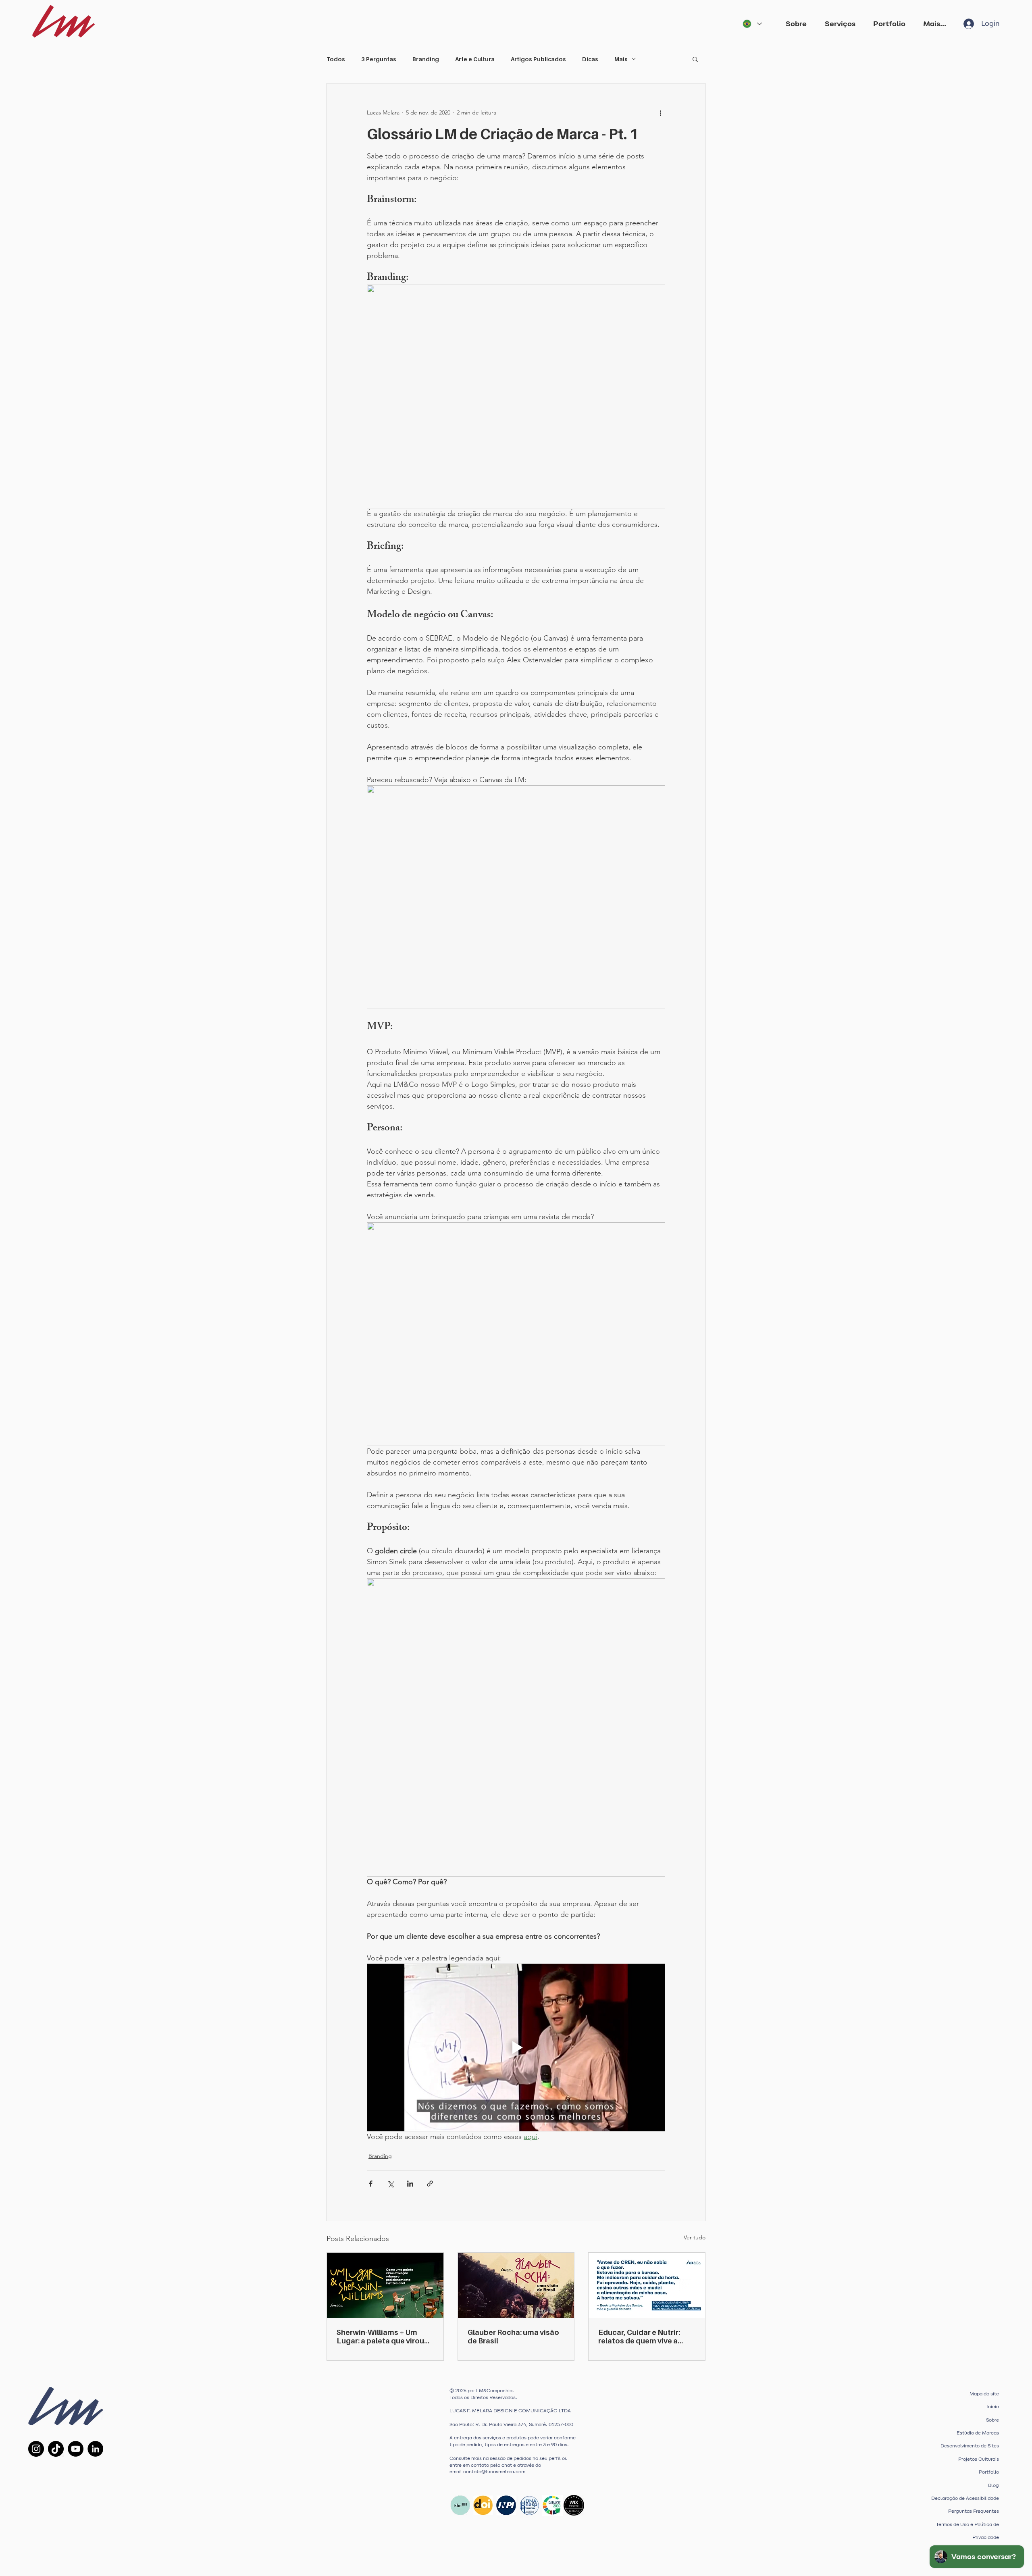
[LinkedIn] (95, 2449)
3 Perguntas (379, 59)
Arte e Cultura (475, 59)
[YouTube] (76, 2449)
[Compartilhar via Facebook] (371, 2184)
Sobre (992, 2420)
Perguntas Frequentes (974, 2511)
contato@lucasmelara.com (494, 2472)
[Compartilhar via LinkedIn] (410, 2184)
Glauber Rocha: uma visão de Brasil (513, 2337)
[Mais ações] (660, 112)
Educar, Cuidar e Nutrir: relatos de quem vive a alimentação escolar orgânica (639, 2337)
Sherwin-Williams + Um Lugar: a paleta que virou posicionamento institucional (380, 2337)
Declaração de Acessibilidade (965, 2498)
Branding (426, 59)
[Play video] (516, 2047)
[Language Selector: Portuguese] (752, 24)
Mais (621, 59)
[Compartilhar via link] (430, 2184)
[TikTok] (56, 2449)
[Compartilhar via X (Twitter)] (390, 2184)
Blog (994, 2485)
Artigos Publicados (538, 59)
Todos (336, 59)
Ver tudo (695, 2237)
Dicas (590, 59)
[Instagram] (36, 2449)
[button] (843, 24)
